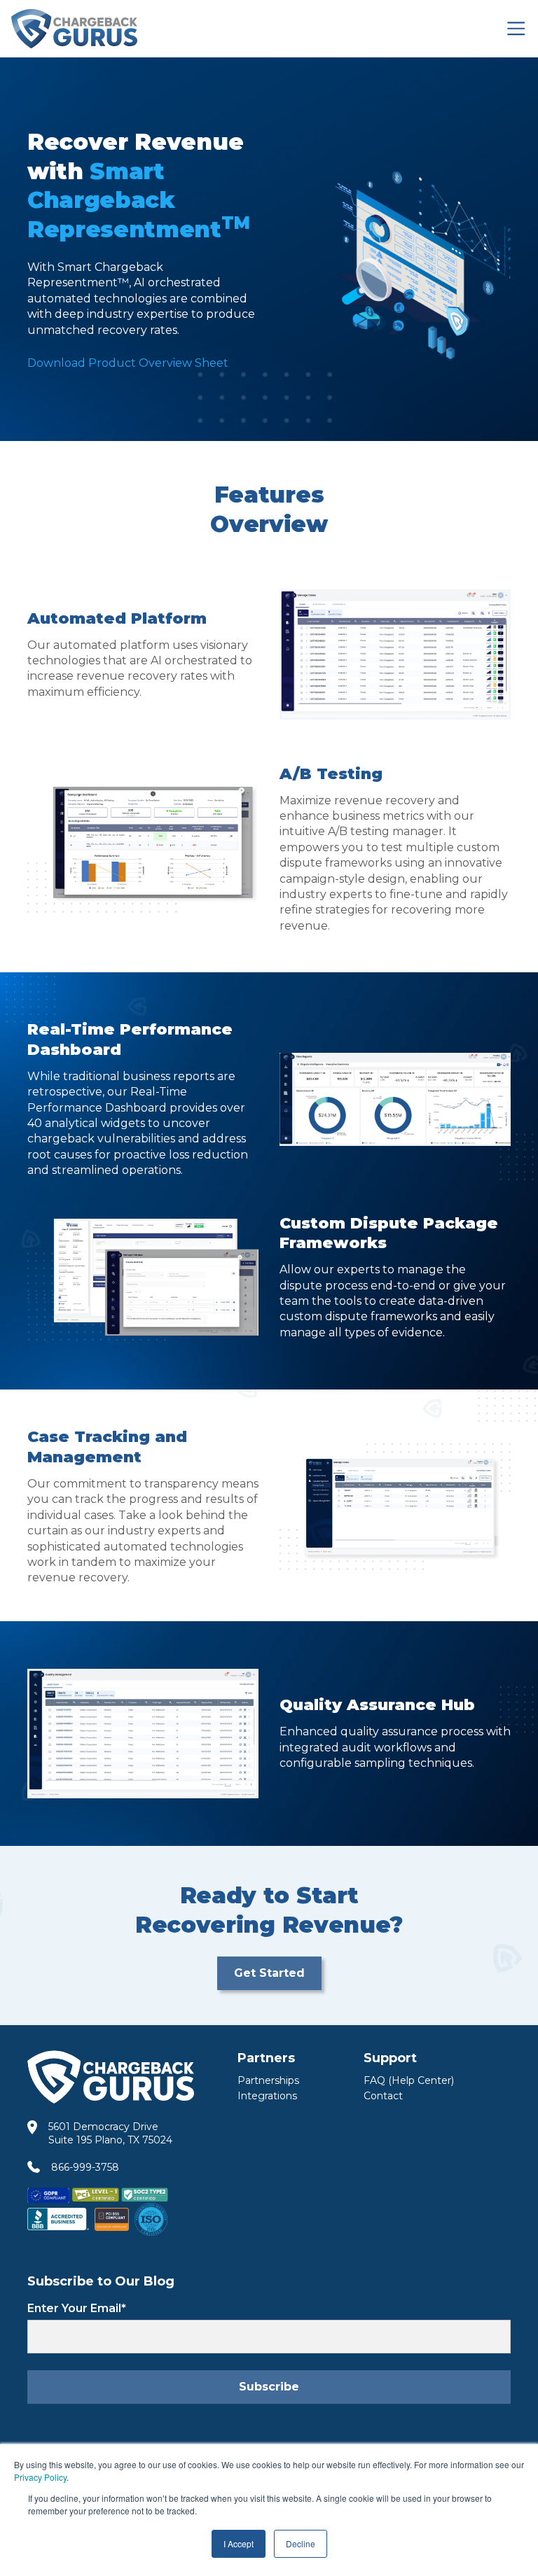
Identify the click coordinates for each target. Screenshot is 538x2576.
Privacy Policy (40, 2477)
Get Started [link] (269, 1973)
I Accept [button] (239, 2543)
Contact (383, 2096)
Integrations (267, 2096)
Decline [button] (301, 2543)
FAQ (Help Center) (409, 2080)
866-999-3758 (85, 2167)
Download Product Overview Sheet (128, 363)
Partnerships (268, 2080)
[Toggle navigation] (516, 28)
